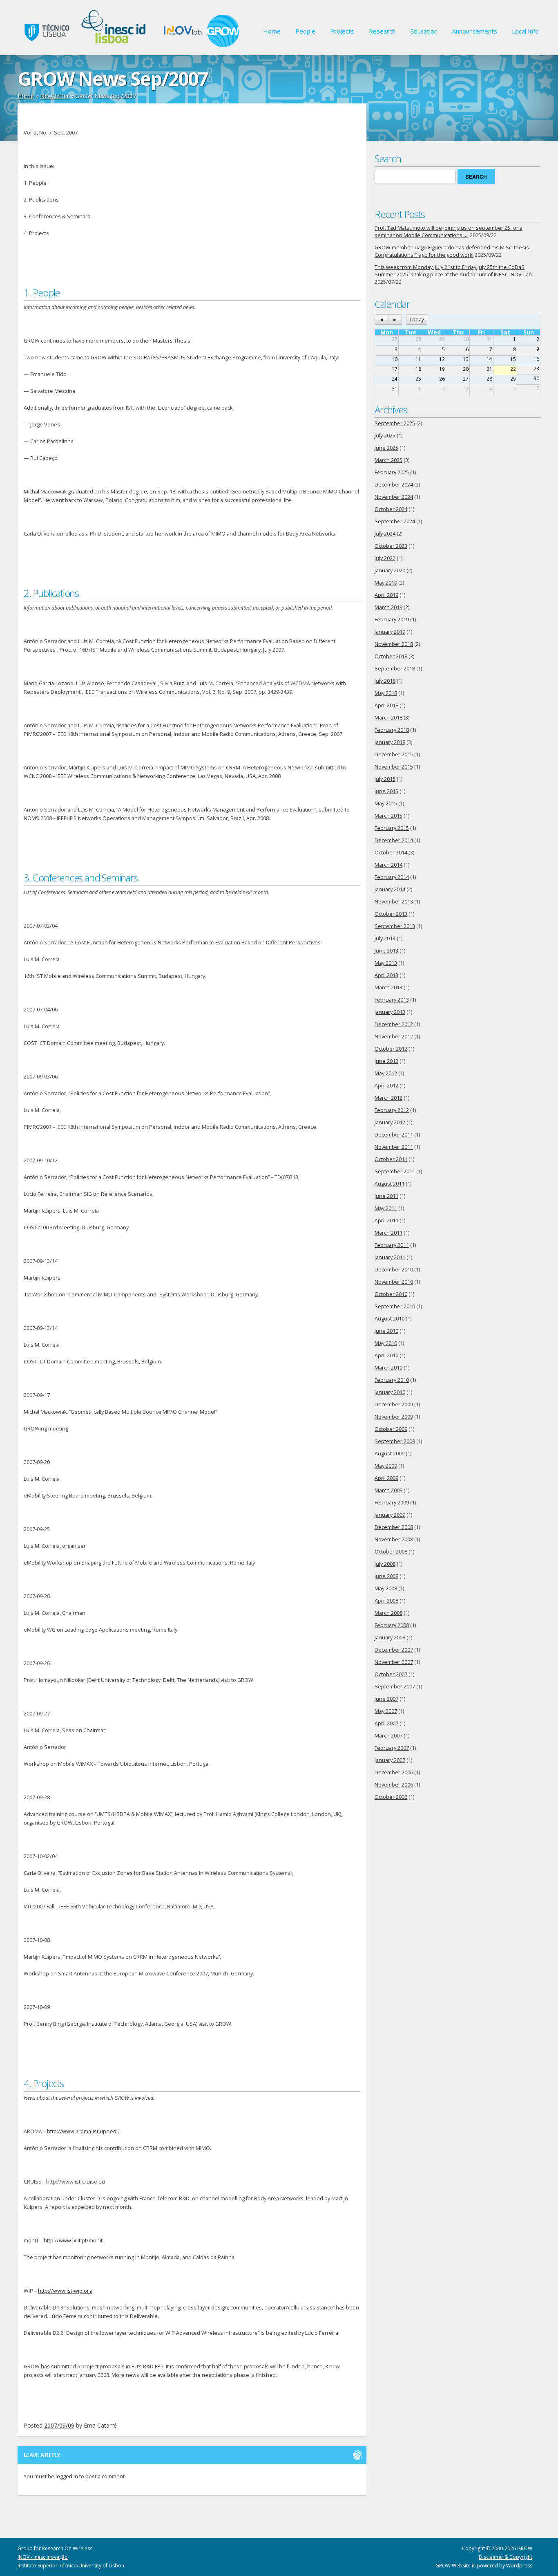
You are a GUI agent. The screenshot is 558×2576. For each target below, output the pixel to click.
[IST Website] (45, 45)
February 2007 (392, 1748)
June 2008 (386, 1576)
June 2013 (386, 951)
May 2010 (386, 1343)
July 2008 (385, 1564)
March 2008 (388, 1613)
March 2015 (388, 816)
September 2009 (395, 1441)
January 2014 (390, 889)
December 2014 (394, 840)
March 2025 (388, 460)
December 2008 (394, 1527)
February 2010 (392, 1380)
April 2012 (386, 1086)
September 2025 (395, 423)
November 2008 (394, 1539)
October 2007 (391, 1674)
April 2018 (386, 705)
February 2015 (392, 828)
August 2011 (389, 1184)
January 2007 (390, 1760)
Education (424, 31)
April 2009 (386, 1478)
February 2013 (392, 1000)
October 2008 (391, 1552)
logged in (67, 2476)
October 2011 (391, 1159)
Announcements (475, 31)
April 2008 (386, 1601)
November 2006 (394, 1785)
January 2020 (390, 571)
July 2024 (385, 534)
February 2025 (392, 472)
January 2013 (390, 1012)
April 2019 (386, 595)
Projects (342, 31)
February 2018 (392, 730)
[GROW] (223, 45)
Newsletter (55, 96)
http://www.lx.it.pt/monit (73, 2241)
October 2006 (391, 1797)
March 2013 (388, 988)
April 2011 (386, 1221)
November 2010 (394, 1282)
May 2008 (386, 1588)
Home (272, 31)
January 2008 (390, 1638)
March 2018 (388, 718)
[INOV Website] (182, 45)
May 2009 (386, 1466)
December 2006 (394, 1772)
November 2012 (394, 1037)
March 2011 (388, 1233)
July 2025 (385, 436)
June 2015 (386, 791)
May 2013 (386, 963)
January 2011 (390, 1257)
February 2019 (392, 620)
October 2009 (391, 1429)
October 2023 (391, 546)
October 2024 (391, 509)
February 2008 (392, 1625)
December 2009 (394, 1405)
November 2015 (394, 767)
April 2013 (386, 975)
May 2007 (386, 1711)
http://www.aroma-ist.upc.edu (83, 2131)
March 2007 (388, 1736)
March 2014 (388, 865)
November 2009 (394, 1417)
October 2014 (391, 853)
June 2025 (386, 448)
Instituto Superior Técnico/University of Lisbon (71, 2566)
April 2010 (386, 1355)
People (305, 31)
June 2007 (386, 1699)
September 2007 (395, 1687)
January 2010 (390, 1392)
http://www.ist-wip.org (65, 2291)
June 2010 (386, 1331)
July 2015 (385, 779)
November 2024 (394, 497)
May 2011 (386, 1208)
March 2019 (388, 607)
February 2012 (392, 1110)
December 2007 (394, 1650)
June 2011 (386, 1196)
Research (382, 31)
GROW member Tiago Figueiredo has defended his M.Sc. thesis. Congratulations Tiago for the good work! (452, 251)
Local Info (525, 31)
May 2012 (386, 1073)
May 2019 (386, 583)
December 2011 (394, 1135)
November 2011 (394, 1147)
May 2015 (386, 804)
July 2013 (385, 938)
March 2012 (388, 1098)
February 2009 (392, 1503)
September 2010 (395, 1306)
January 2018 (390, 742)
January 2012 (390, 1122)
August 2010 (389, 1319)
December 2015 (394, 754)
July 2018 (385, 681)
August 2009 (389, 1454)
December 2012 (394, 1024)
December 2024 (394, 485)
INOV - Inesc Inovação (43, 2557)
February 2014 (392, 877)
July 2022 (385, 558)
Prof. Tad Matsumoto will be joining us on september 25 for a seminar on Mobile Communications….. (449, 232)
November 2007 (394, 1662)
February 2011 (392, 1245)
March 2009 (388, 1490)
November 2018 (394, 644)
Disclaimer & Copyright (506, 2557)
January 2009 (390, 1515)
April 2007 (386, 1723)
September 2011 (395, 1171)
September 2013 (395, 926)
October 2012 (391, 1049)
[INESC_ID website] (115, 45)
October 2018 (391, 656)
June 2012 (386, 1061)
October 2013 (391, 914)
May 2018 (386, 693)
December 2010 (394, 1270)
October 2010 (391, 1294)
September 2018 (395, 669)
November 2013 (394, 902)
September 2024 (395, 521)
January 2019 (390, 632)
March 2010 (388, 1368)
